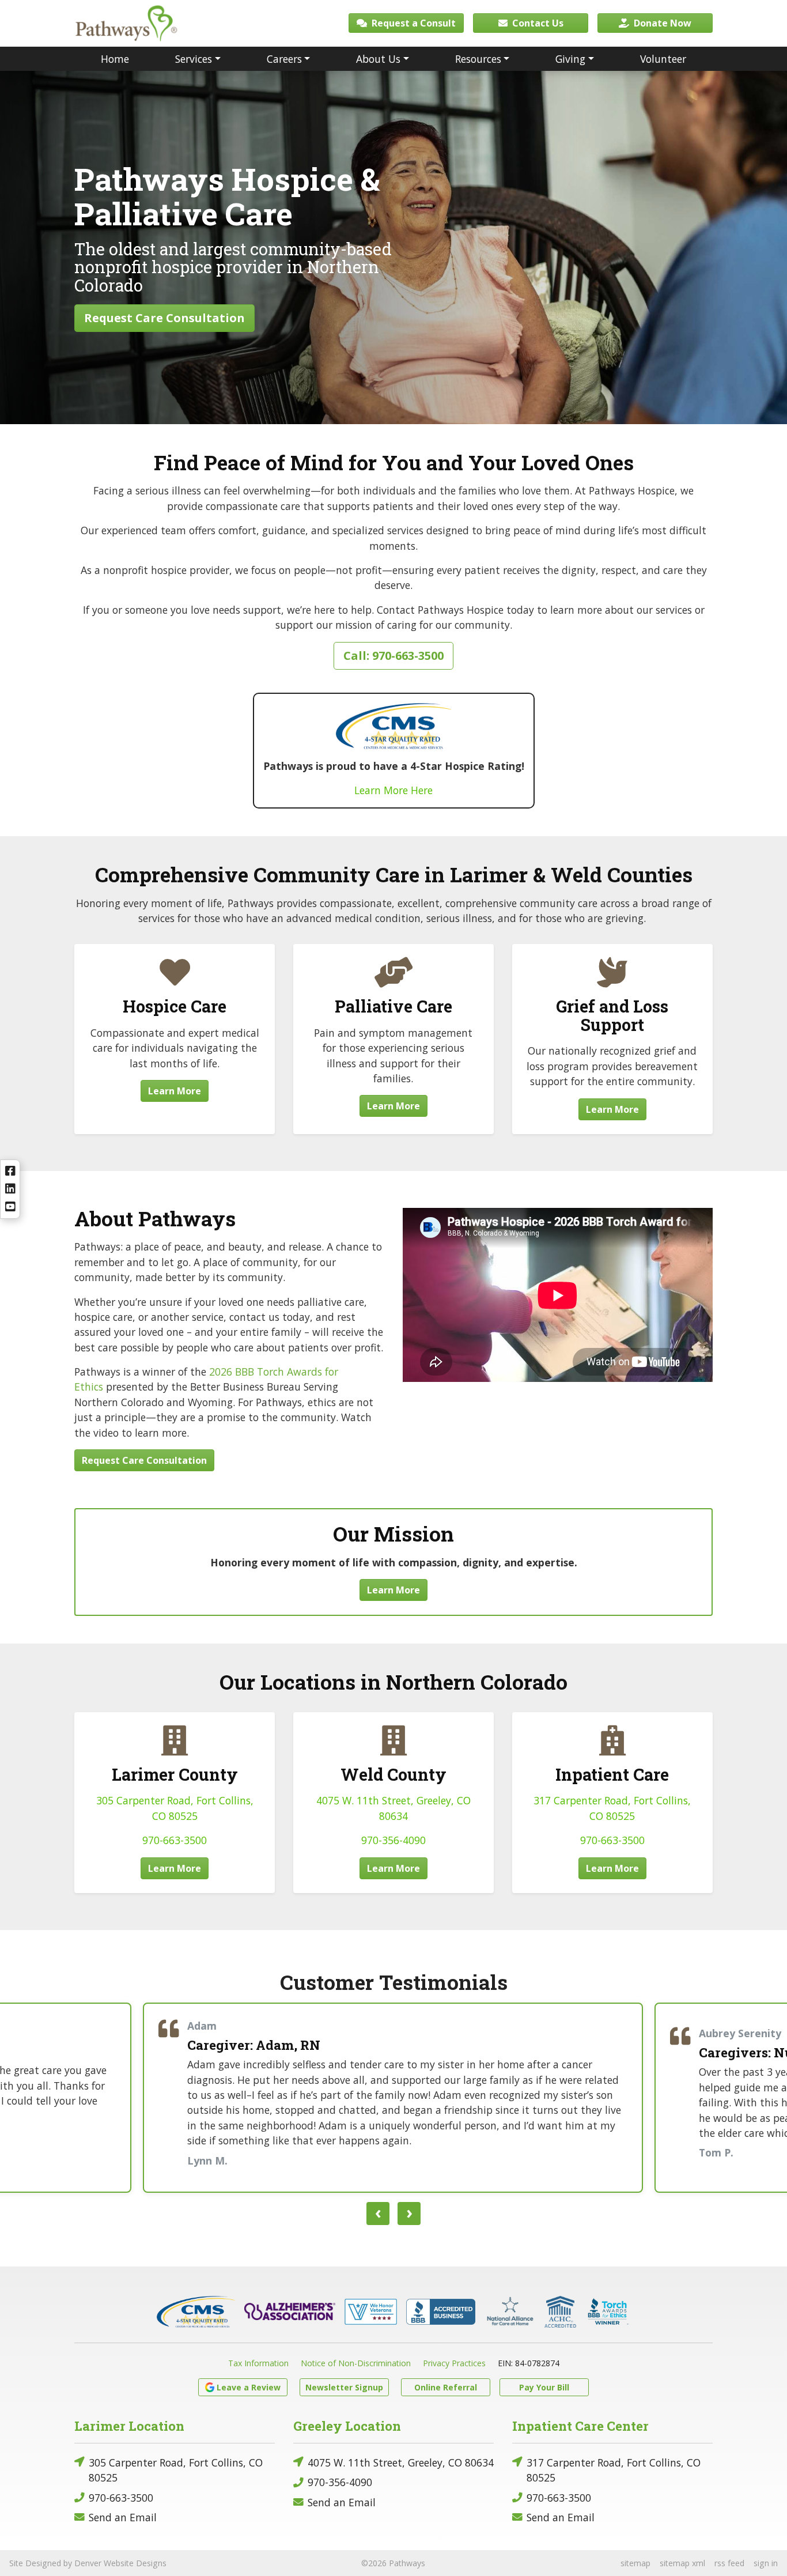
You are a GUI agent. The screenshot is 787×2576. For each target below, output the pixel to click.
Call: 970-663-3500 (393, 656)
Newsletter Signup (344, 2387)
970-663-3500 (175, 1840)
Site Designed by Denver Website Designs (88, 2563)
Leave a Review (249, 2387)
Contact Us (537, 23)
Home (115, 59)
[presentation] (378, 2214)
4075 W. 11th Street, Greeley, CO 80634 (401, 2462)
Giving (570, 59)
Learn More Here (393, 790)
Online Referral (446, 2387)
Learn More (175, 1091)
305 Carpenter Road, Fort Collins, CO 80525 (176, 2470)
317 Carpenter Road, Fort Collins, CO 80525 (614, 2470)
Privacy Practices (454, 2363)
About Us (378, 59)
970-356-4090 (393, 1840)
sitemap (635, 2563)
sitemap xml (682, 2563)
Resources (478, 59)
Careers (284, 59)
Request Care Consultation (164, 318)
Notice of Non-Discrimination (356, 2363)
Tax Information (258, 2363)
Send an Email (123, 2517)
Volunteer (663, 59)
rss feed (729, 2563)
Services (194, 59)
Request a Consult (413, 23)
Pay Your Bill (544, 2387)
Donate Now (661, 23)
